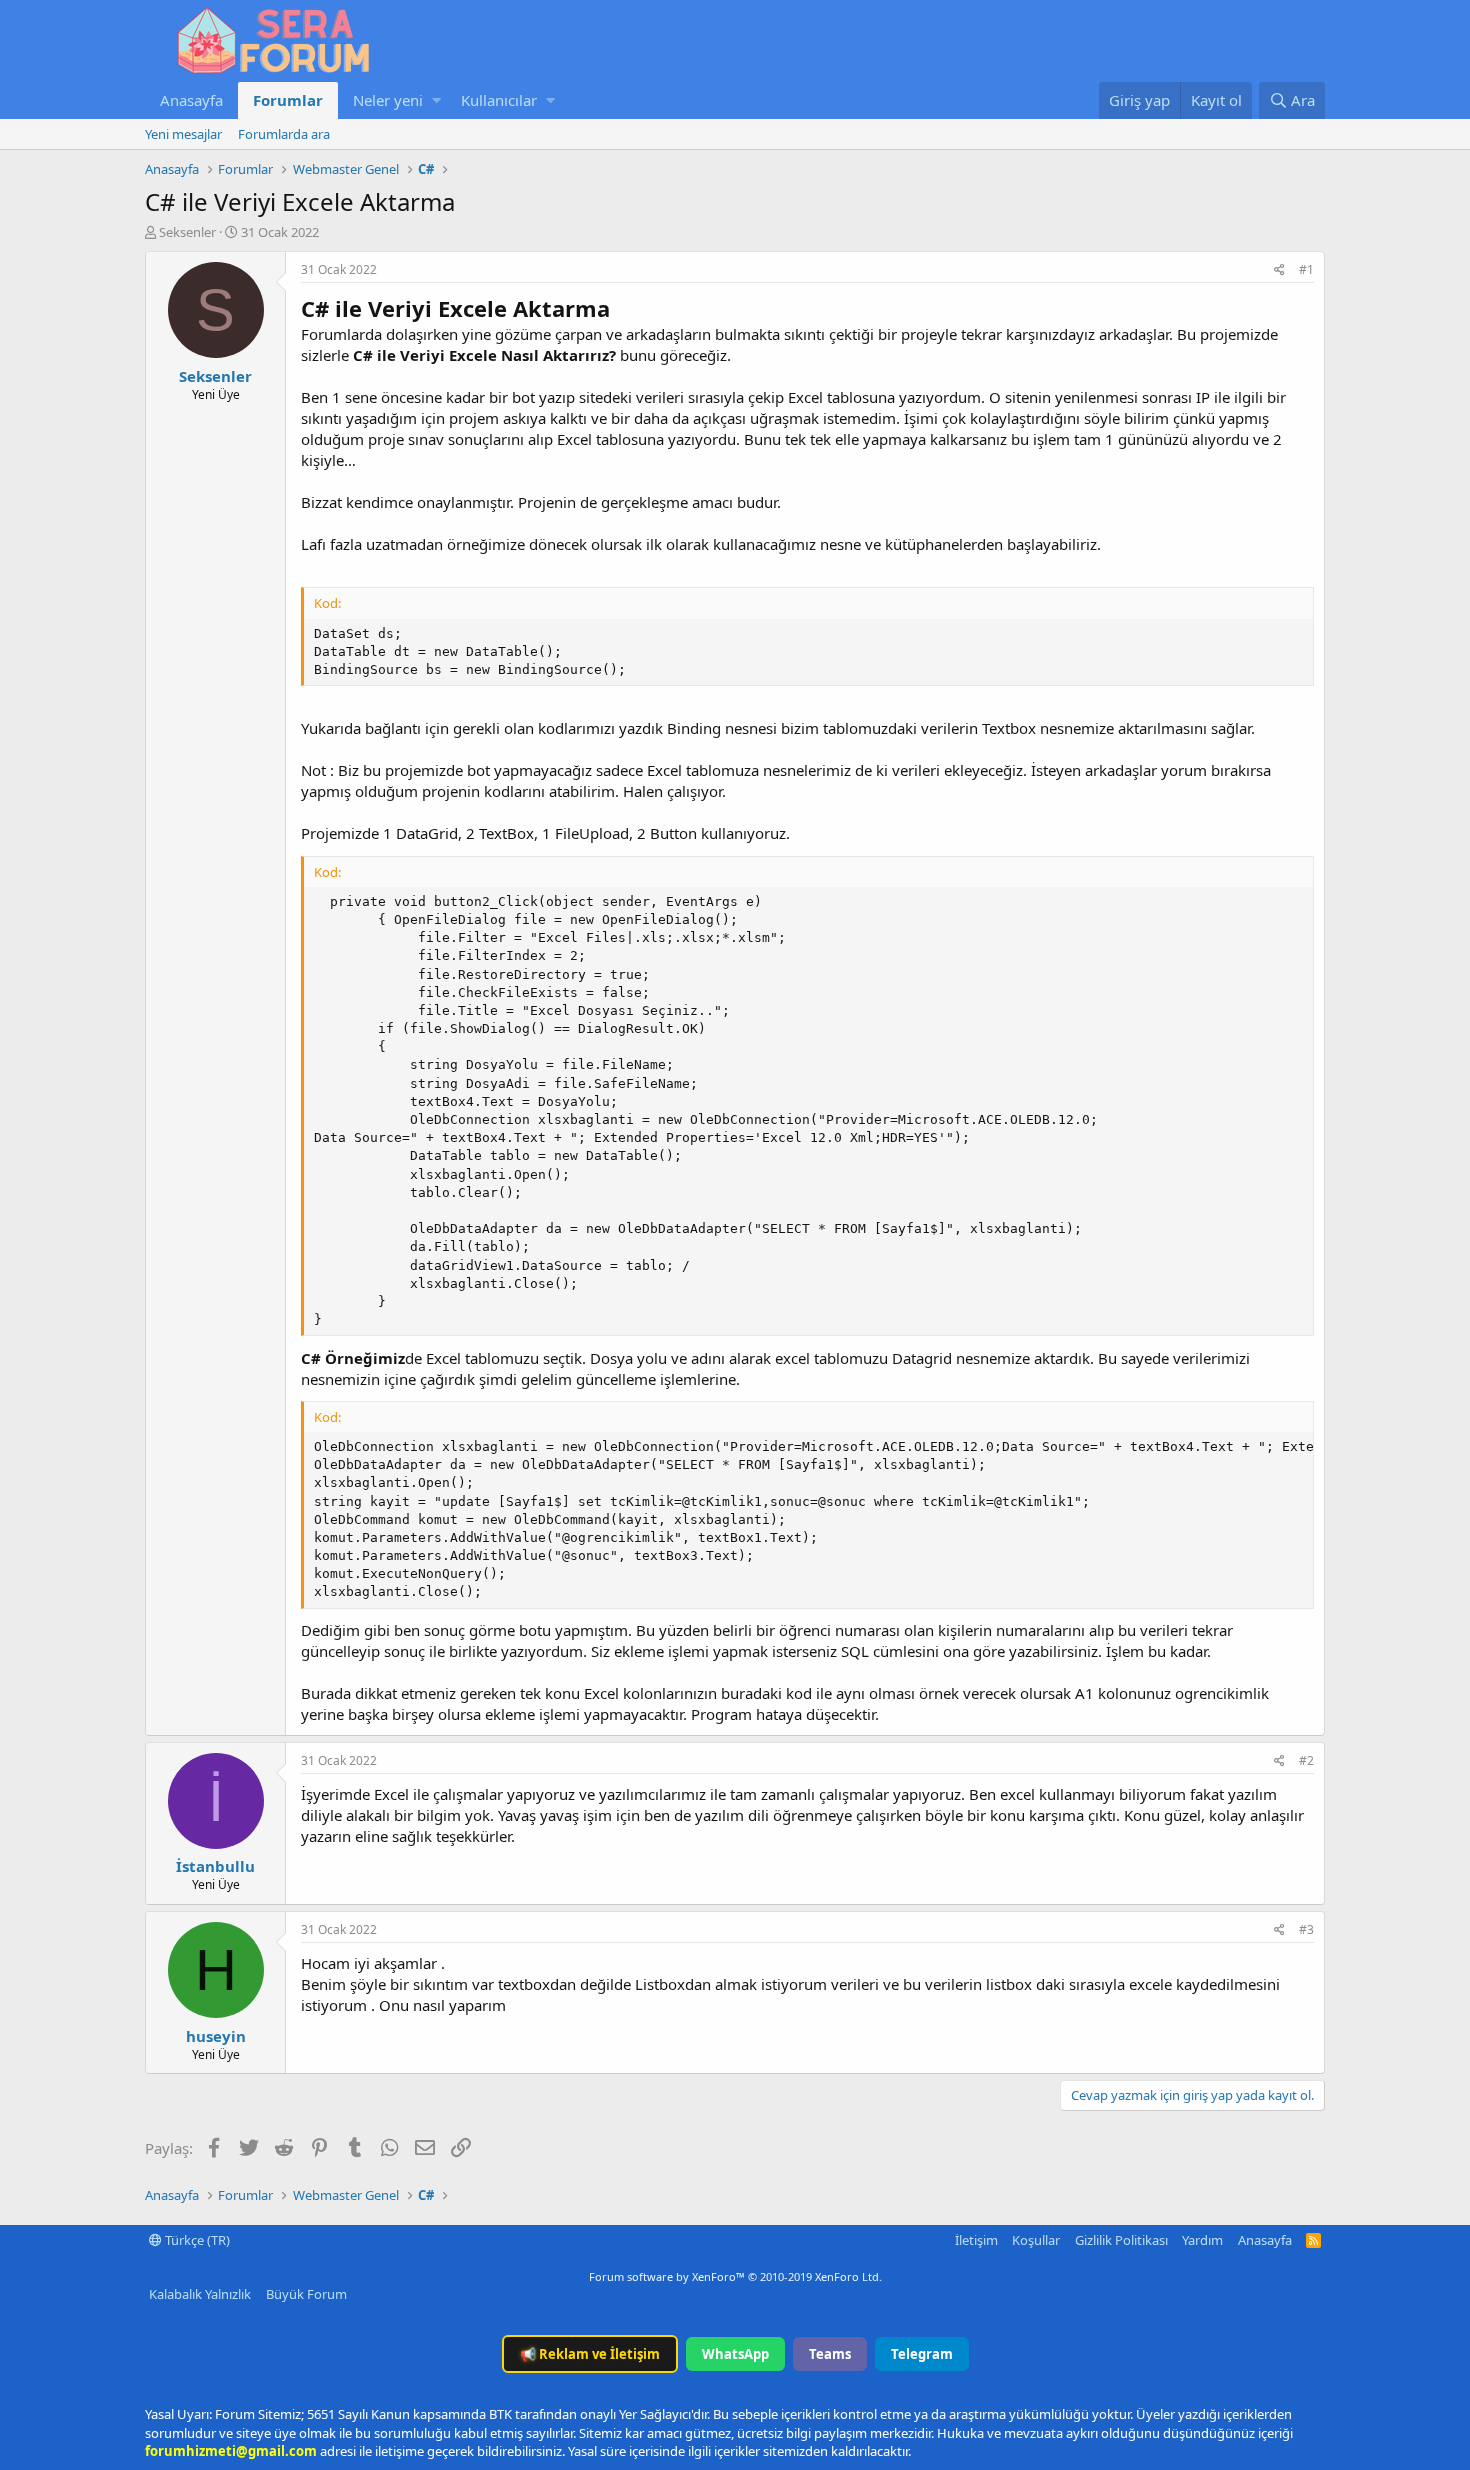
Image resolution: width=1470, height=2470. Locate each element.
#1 (1306, 269)
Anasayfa (191, 100)
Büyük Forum (306, 2294)
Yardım (1202, 2240)
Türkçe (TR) (196, 2240)
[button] (436, 100)
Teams (830, 2354)
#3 (1306, 1929)
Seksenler (187, 232)
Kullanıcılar (499, 100)
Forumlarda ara (284, 134)
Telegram (922, 2354)
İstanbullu (215, 1866)
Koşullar (1036, 2240)
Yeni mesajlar (183, 134)
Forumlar (288, 100)
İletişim (976, 2240)
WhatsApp (735, 2354)
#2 (1306, 1760)
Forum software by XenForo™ (735, 2276)
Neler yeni (388, 100)
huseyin (216, 2036)
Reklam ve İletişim (590, 2354)
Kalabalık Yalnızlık (200, 2294)
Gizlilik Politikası (1121, 2240)
